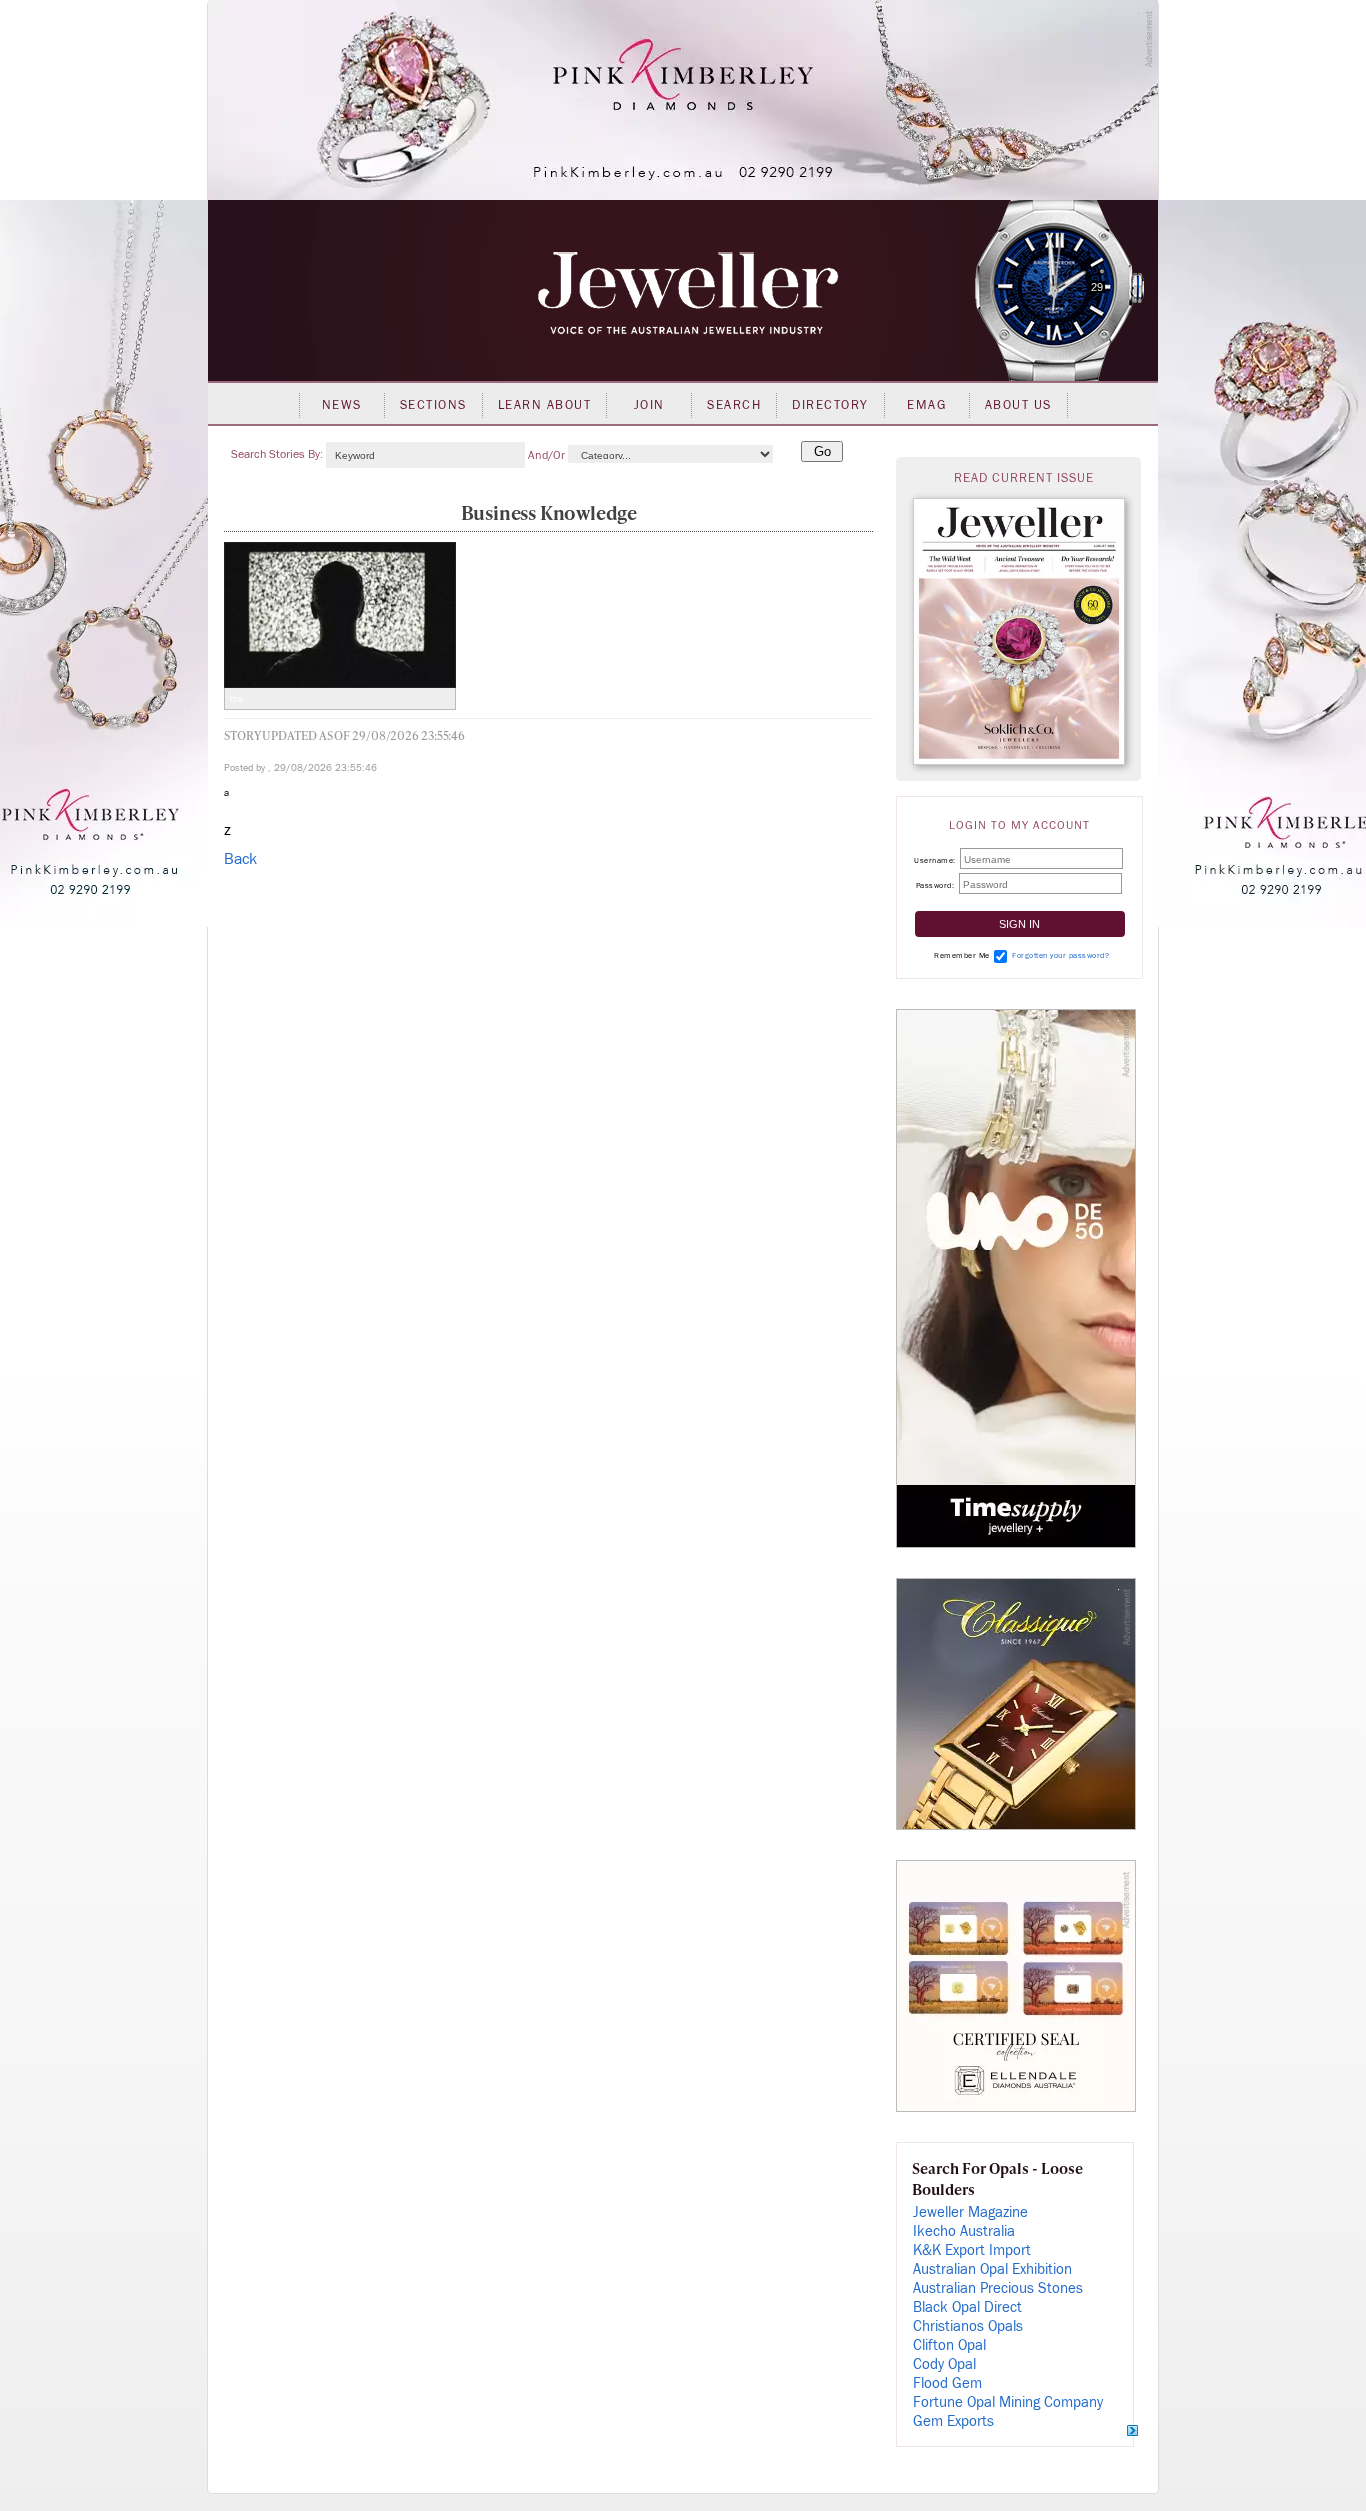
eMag (926, 405)
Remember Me (962, 955)
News (342, 405)
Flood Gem (947, 2383)
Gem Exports (953, 2421)
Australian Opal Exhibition (992, 2269)
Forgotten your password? (1060, 955)
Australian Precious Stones (998, 2288)
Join (649, 405)
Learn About (545, 405)
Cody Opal (944, 2364)
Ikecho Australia (964, 2231)
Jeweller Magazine (970, 2212)
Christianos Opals (968, 2326)
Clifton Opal (949, 2345)
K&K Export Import (972, 2250)
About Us (1018, 405)
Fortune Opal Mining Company (1008, 2402)
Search (734, 405)
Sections (433, 405)
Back (240, 859)
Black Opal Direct (967, 2307)
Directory (830, 405)
